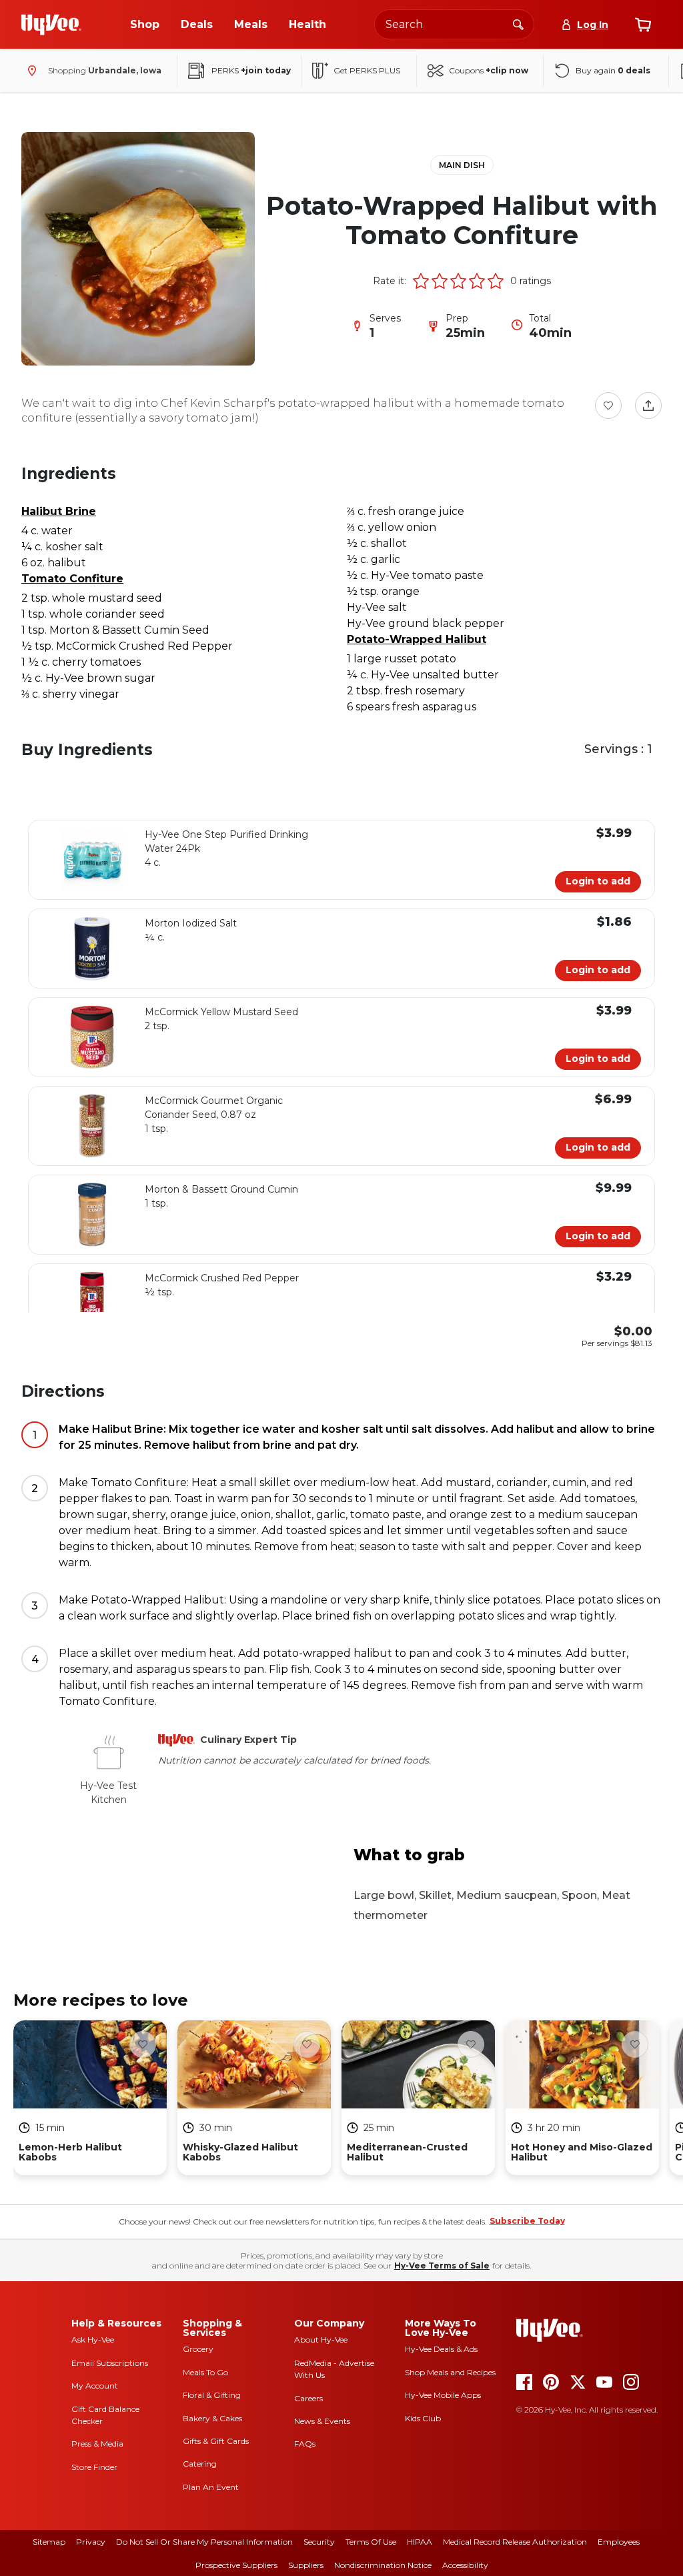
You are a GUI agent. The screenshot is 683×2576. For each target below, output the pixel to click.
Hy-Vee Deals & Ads (441, 2349)
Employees (619, 2542)
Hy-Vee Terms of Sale (442, 2266)
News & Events (322, 2421)
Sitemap (49, 2542)
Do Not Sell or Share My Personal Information (204, 2542)
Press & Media (97, 2444)
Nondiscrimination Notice (383, 2565)
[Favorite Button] (608, 406)
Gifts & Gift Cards (216, 2441)
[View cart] (643, 25)
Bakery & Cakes (212, 2418)
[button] (421, 281)
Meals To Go (205, 2372)
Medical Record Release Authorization (515, 2542)
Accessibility (465, 2565)
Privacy (91, 2542)
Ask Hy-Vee (93, 2340)
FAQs (305, 2444)
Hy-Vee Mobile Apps (443, 2395)
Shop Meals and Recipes (450, 2372)
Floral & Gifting (212, 2395)
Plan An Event (211, 2487)
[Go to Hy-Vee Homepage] (51, 25)
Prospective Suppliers (236, 2565)
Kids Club (423, 2418)
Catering (200, 2464)
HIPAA (420, 2542)
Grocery (198, 2349)
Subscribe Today (527, 2221)
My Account (95, 2386)
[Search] (518, 24)
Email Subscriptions (110, 2363)
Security (319, 2542)
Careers (308, 2398)
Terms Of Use (371, 2542)
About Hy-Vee (321, 2340)
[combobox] (454, 24)
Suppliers (306, 2565)
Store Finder (94, 2467)
